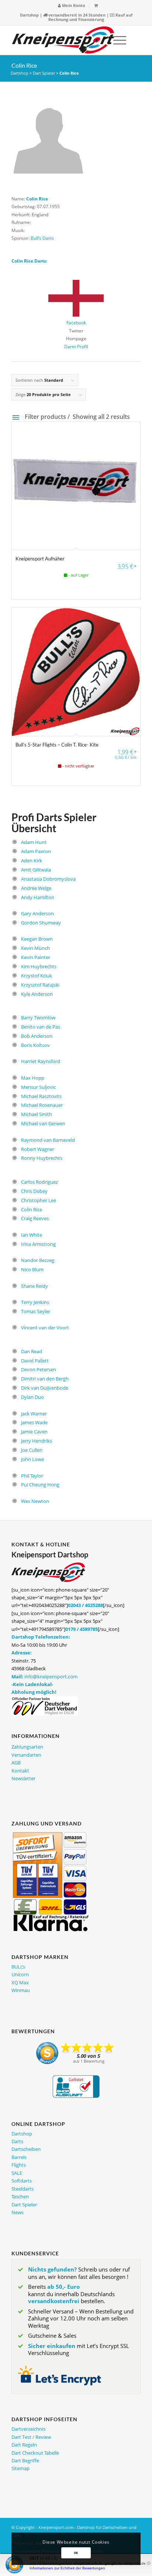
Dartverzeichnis (28, 2429)
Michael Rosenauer (42, 1105)
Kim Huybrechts (39, 966)
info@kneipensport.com (51, 1677)
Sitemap (20, 2468)
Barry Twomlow (38, 1018)
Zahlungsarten (27, 1747)
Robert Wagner (38, 1149)
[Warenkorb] (96, 5)
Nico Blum (32, 1269)
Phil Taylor (32, 1476)
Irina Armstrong (38, 1244)
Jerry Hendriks (37, 1441)
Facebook (76, 323)
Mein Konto (73, 5)
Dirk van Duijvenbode (45, 1388)
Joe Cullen (32, 1450)
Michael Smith (37, 1114)
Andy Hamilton (38, 897)
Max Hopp (33, 1078)
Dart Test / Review (31, 2437)
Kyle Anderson (37, 994)
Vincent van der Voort (45, 1328)
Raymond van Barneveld (48, 1140)
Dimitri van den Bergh (45, 1379)
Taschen (20, 2196)
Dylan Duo (32, 1397)
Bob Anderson (37, 1036)
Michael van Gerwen (43, 1123)
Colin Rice (32, 1209)
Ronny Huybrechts (42, 1158)
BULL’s (18, 1967)
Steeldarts (23, 2189)
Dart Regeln (24, 2445)
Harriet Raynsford (41, 1061)
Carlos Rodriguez (39, 1182)
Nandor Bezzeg (38, 1260)
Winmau (21, 1990)
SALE (17, 2173)
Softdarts (22, 2181)
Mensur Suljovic (38, 1087)
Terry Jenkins (35, 1302)
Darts (17, 2141)
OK (76, 2553)
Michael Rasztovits (41, 1096)
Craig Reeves (35, 1218)
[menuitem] (72, 6)
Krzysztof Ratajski (40, 985)
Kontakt (20, 1771)
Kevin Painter (36, 957)
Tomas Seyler (36, 1311)
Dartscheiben (26, 2149)
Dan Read (32, 1351)
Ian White (32, 1235)
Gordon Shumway (41, 923)
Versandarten (26, 1755)
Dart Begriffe (25, 2461)
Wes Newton (35, 1501)
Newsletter (23, 1778)
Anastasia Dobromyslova (48, 879)
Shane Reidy (34, 1286)
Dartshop (29, 15)
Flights (19, 2165)
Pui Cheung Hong (40, 1485)
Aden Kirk (32, 861)
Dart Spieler (44, 73)
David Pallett (35, 1361)
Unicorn (20, 1974)
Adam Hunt (34, 842)
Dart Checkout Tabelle (35, 2453)
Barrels (19, 2157)
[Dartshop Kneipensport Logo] (63, 40)
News (18, 2212)
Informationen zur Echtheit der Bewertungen (67, 2568)
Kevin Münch (35, 948)
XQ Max (20, 1982)
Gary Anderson (37, 913)
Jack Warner (34, 1414)
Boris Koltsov (35, 1045)
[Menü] (116, 40)
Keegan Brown (37, 939)
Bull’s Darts (42, 238)
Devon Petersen (39, 1369)
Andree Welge (36, 888)
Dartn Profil (76, 347)
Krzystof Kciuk (37, 976)
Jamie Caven (34, 1432)
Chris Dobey (34, 1191)
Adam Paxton (36, 851)
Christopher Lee (39, 1200)
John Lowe (32, 1459)
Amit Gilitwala (36, 870)
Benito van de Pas (41, 1027)
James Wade (34, 1422)
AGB (16, 1763)
